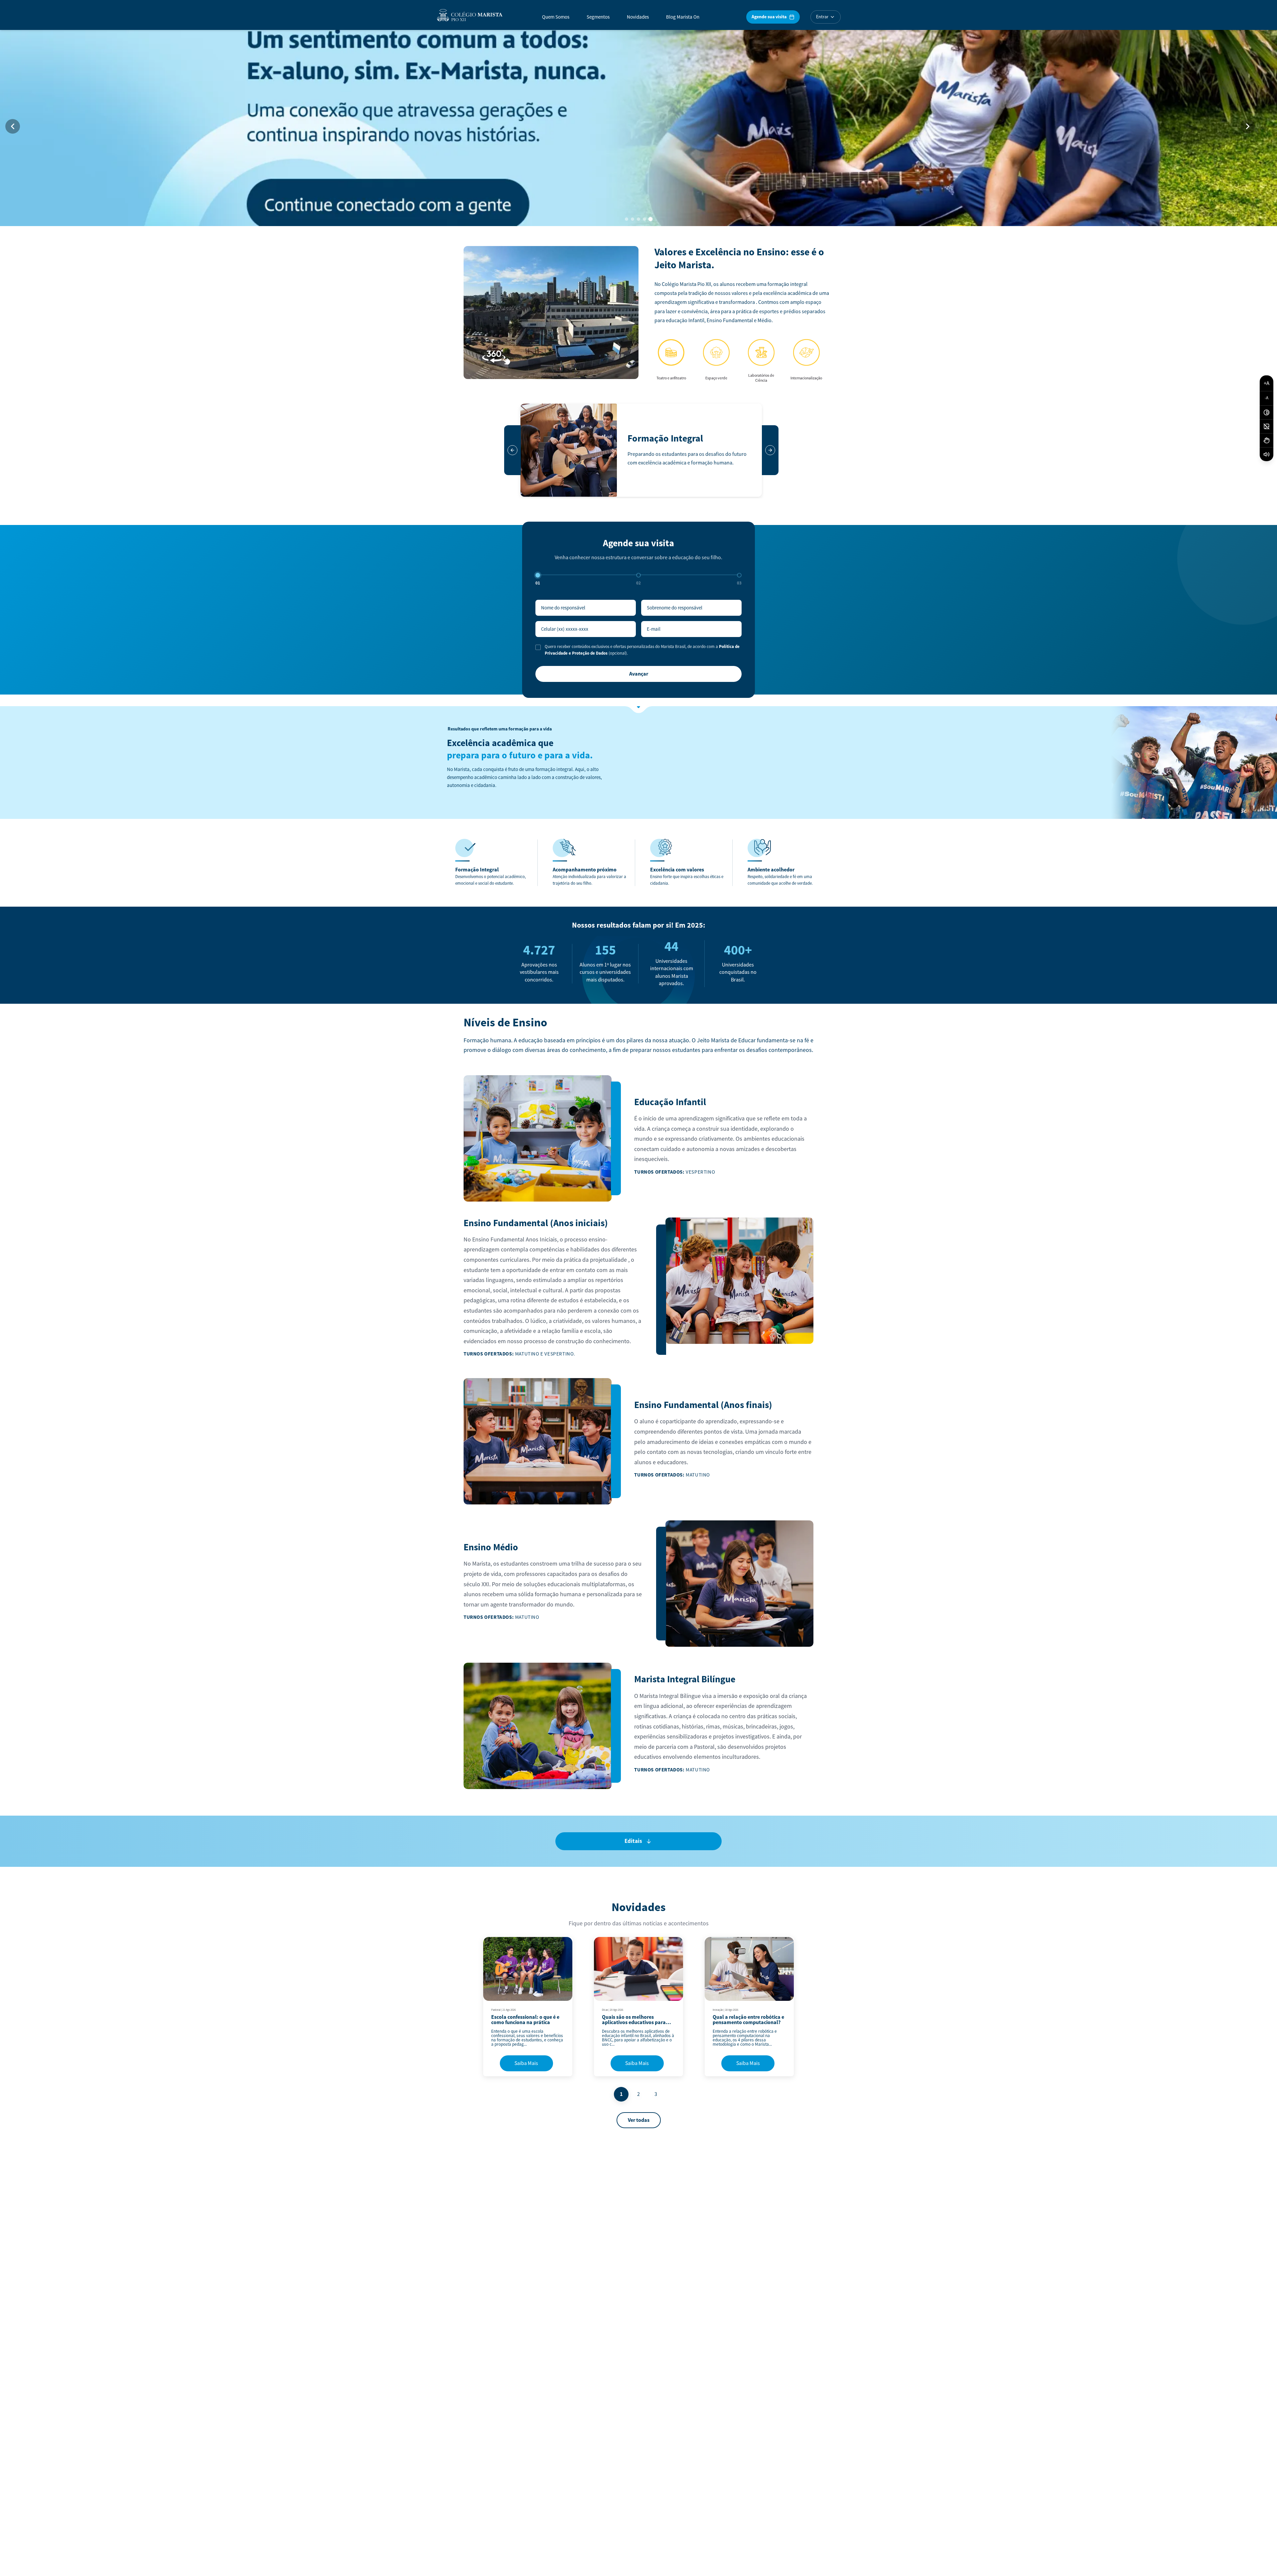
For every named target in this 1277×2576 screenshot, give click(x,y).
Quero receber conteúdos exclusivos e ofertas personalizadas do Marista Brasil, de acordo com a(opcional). (642, 650)
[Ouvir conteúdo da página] (1267, 454)
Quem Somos (556, 17)
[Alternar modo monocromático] (1267, 427)
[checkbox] (538, 647)
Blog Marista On (683, 17)
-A (1267, 398)
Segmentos (598, 17)
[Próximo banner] (1248, 126)
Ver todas (639, 2120)
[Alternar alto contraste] (1267, 413)
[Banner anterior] (13, 126)
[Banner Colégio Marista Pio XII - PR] (638, 126)
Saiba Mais (526, 2063)
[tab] (627, 219)
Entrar (822, 17)
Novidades (638, 17)
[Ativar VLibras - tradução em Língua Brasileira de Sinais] (1267, 441)
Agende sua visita (769, 17)
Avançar (639, 674)
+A (1267, 383)
